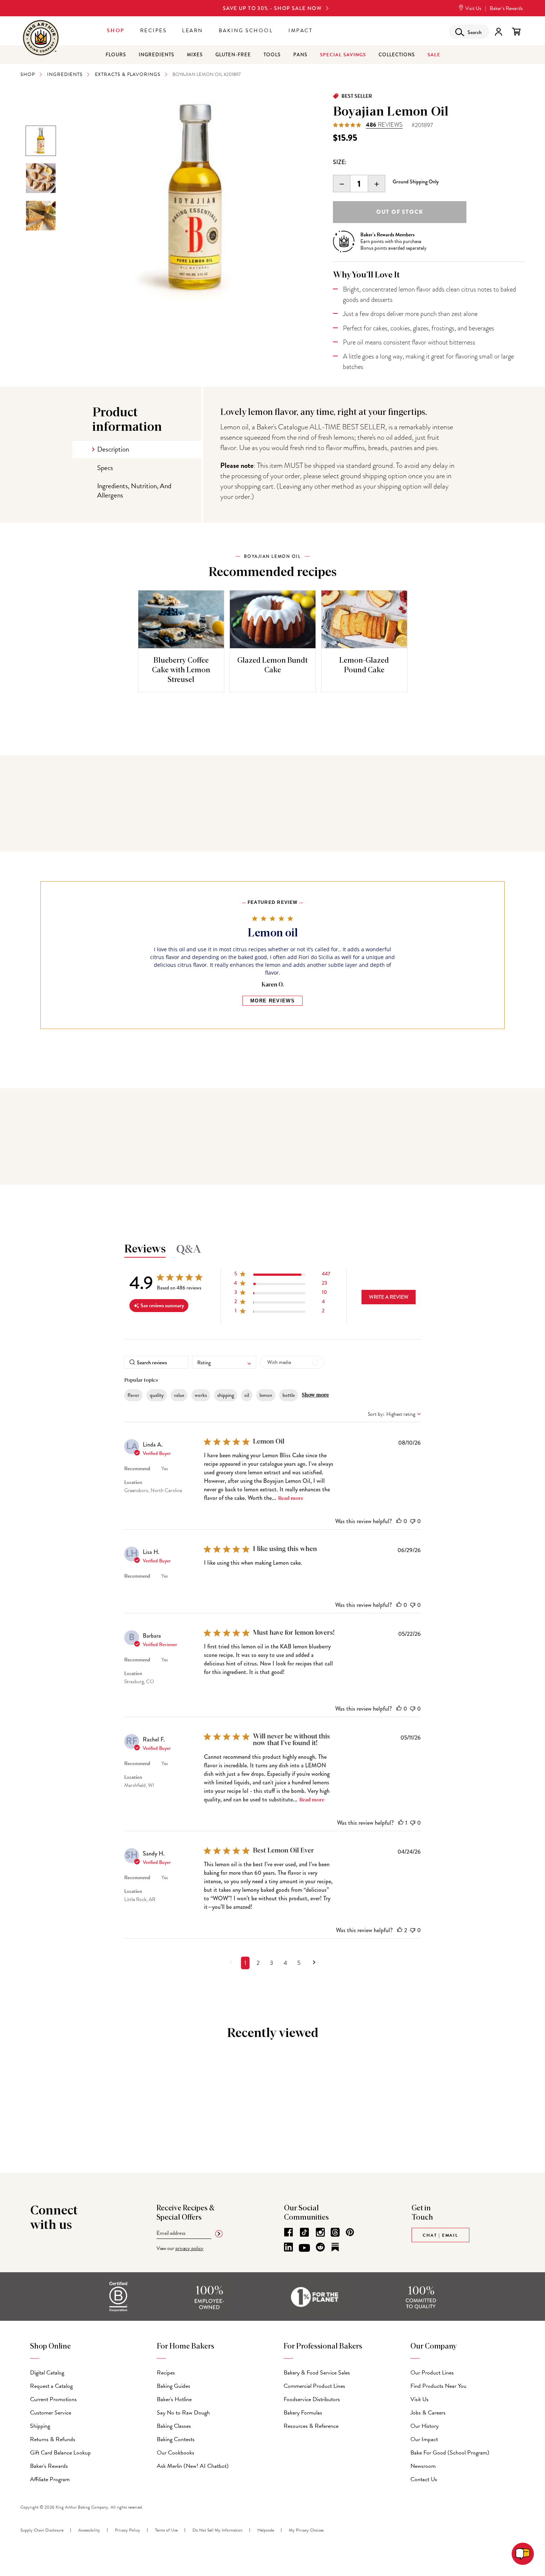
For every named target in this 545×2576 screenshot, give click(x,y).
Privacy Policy (128, 2530)
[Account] (498, 32)
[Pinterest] (350, 2232)
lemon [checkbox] (266, 1395)
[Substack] (335, 2247)
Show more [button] (315, 1395)
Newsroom (423, 2466)
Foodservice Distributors (312, 2399)
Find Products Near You (438, 2386)
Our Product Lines (432, 2373)
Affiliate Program (50, 2479)
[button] (282, 1275)
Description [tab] (113, 449)
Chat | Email (440, 2235)
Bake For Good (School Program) (450, 2453)
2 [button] (258, 1963)
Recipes (153, 31)
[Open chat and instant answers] (523, 2554)
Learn (193, 31)
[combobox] (224, 1362)
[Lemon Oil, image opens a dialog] (195, 199)
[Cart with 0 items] (516, 32)
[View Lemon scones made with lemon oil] (41, 178)
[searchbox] (156, 1362)
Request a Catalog (51, 2386)
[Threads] (335, 2232)
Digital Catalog (47, 2373)
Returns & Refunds (53, 2439)
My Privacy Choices (306, 2530)
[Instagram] (320, 2232)
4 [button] (285, 1963)
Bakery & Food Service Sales (317, 2373)
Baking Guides (174, 2386)
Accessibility (89, 2530)
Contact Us (424, 2479)
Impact (300, 31)
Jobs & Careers (428, 2413)
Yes (165, 1469)
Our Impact (424, 2439)
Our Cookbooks (176, 2453)
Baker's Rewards (49, 2466)
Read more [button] (291, 1498)
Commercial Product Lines (314, 2386)
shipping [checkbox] (226, 1395)
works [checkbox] (201, 1395)
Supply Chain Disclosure (42, 2530)
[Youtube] (304, 2248)
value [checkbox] (179, 1395)
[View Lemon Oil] (41, 141)
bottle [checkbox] (289, 1395)
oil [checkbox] (247, 1395)
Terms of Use (166, 2530)
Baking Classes (174, 2426)
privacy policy (189, 2248)
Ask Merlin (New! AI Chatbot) (193, 2466)
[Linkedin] (288, 2247)
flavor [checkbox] (133, 1395)
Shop (116, 31)
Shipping (40, 2426)
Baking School (246, 31)
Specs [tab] (105, 468)
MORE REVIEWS (272, 1001)
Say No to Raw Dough (183, 2413)
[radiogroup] (429, 163)
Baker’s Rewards (506, 8)
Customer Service (51, 2413)
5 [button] (299, 1963)
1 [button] (245, 1963)
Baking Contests (176, 2439)
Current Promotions (53, 2399)
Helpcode (266, 2530)
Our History (425, 2426)
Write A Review (389, 1297)
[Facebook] (288, 2232)
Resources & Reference (311, 2426)
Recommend (137, 1469)
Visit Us (473, 8)
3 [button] (272, 1963)
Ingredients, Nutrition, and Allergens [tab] (134, 490)
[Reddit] (320, 2247)
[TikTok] (304, 2232)
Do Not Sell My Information (217, 2530)
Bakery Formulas (303, 2413)
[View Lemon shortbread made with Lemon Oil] (41, 216)
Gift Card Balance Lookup (60, 2453)
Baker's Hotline (174, 2399)
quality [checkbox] (157, 1395)
